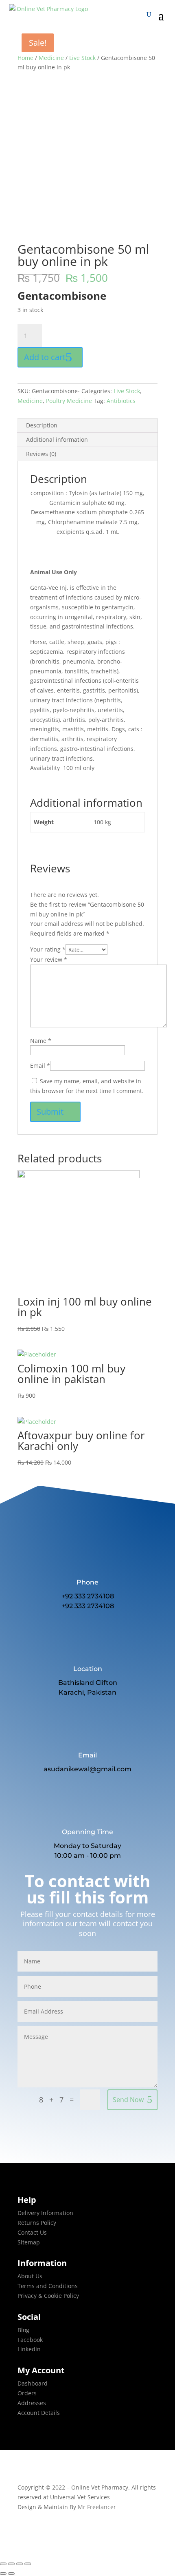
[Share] (11, 2564)
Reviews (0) (41, 454)
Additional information (57, 439)
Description (42, 425)
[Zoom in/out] (28, 2564)
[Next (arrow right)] (11, 2574)
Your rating (48, 949)
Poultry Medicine (69, 401)
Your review (49, 959)
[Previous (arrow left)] (3, 2574)
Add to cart (45, 357)
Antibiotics (121, 401)
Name (41, 1041)
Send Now (128, 2100)
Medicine (51, 58)
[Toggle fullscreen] (20, 2564)
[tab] (87, 426)
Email (40, 1066)
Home (25, 58)
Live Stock (82, 58)
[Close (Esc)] (3, 2564)
